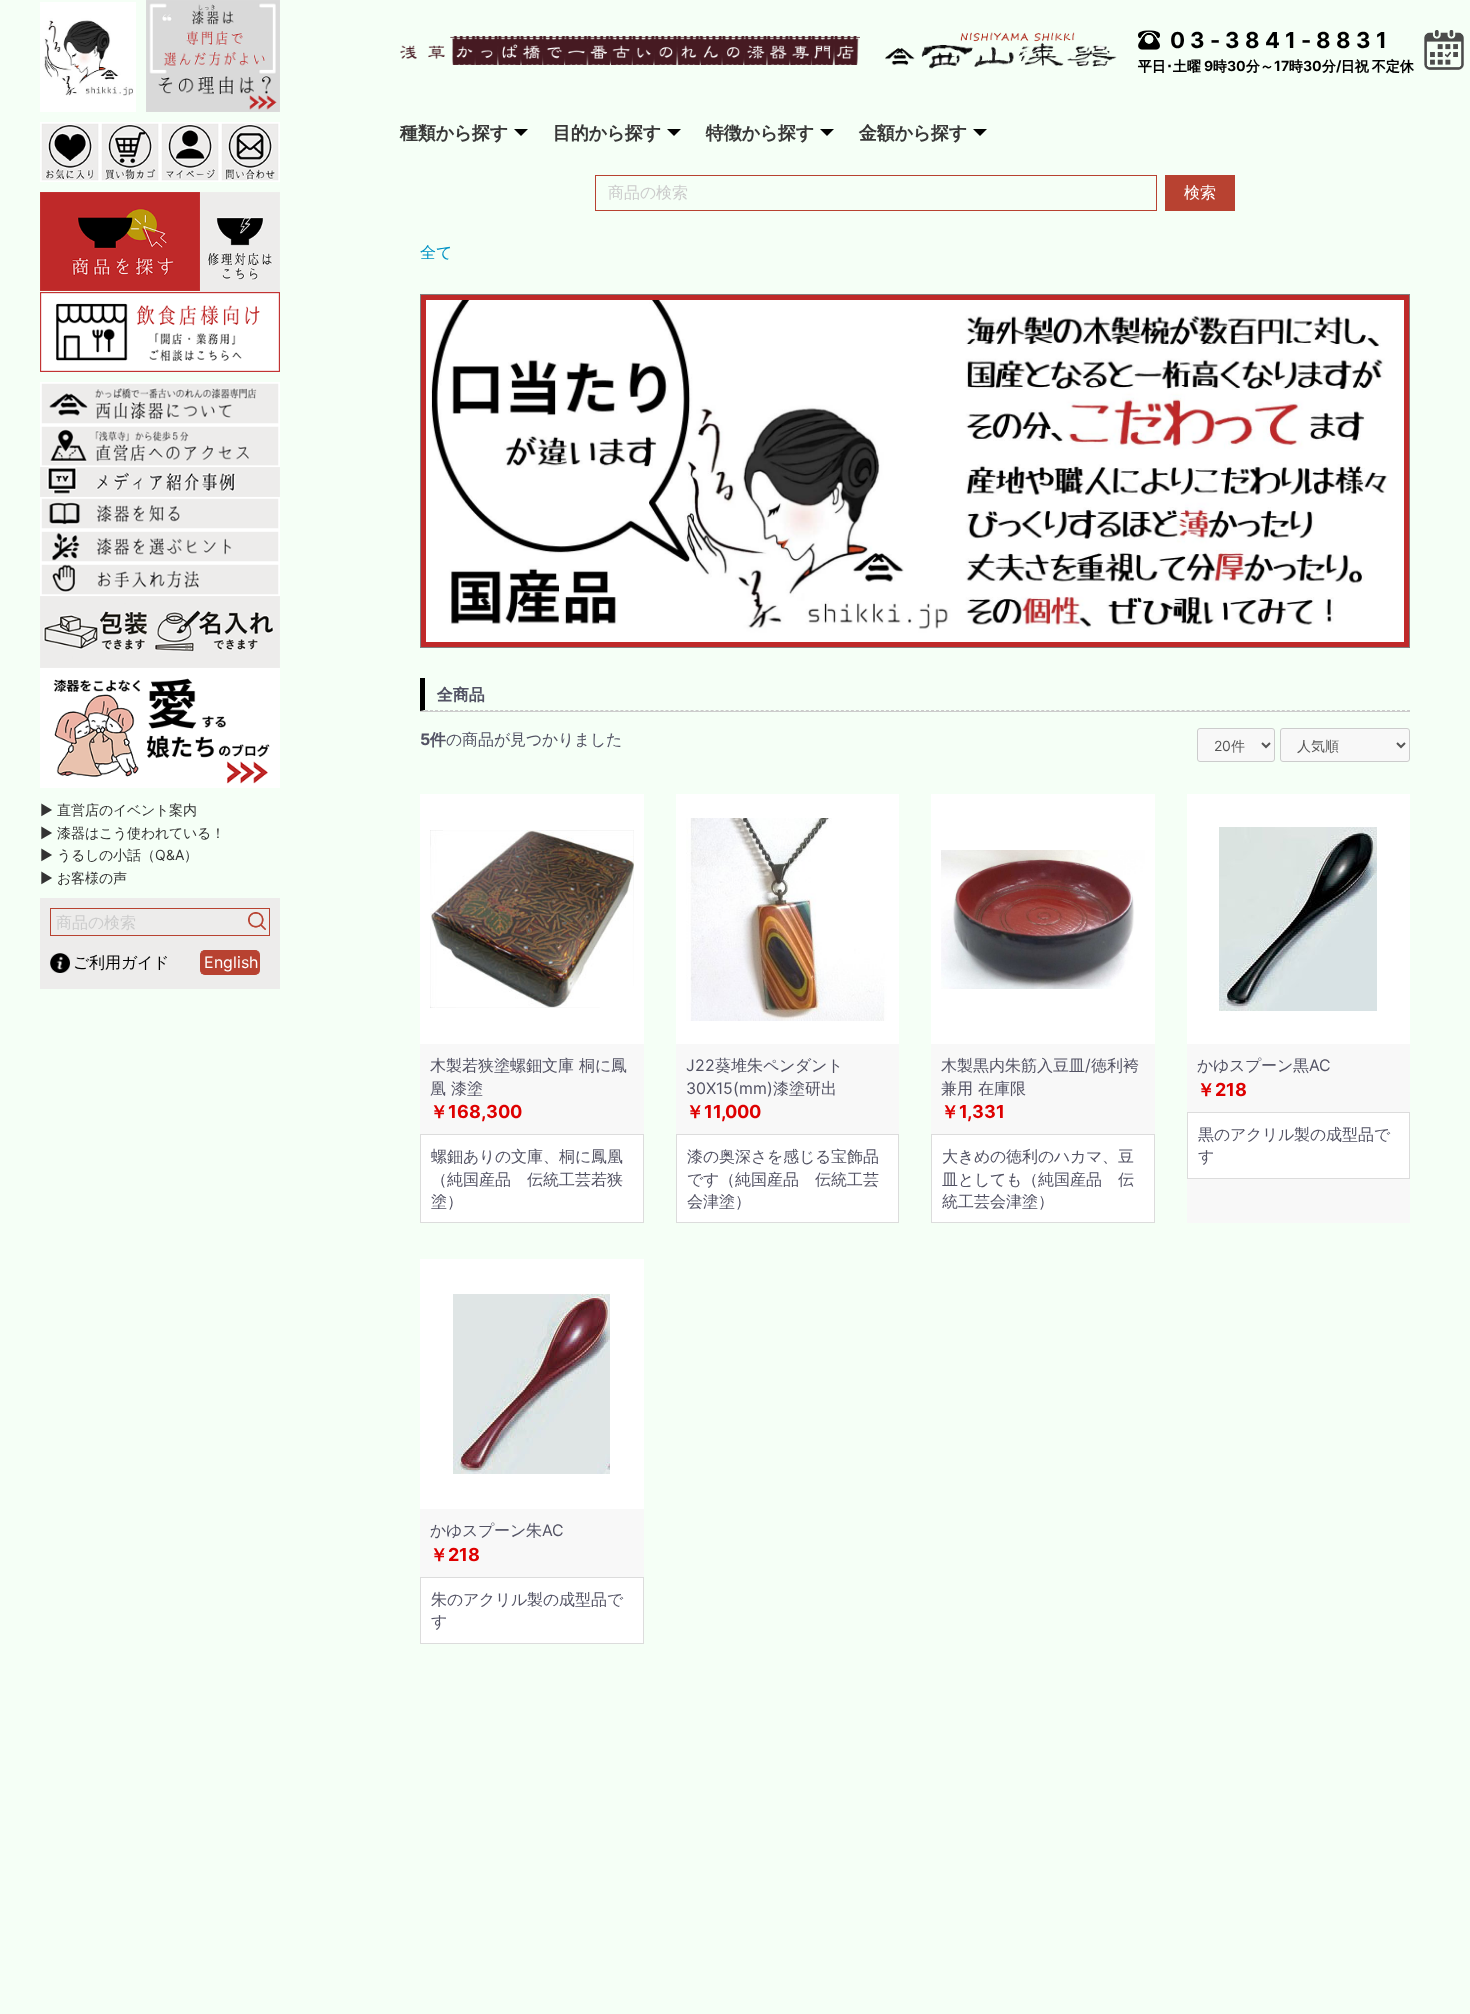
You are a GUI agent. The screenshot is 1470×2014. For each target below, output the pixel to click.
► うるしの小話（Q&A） (119, 854)
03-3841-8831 (1281, 40)
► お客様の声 (83, 877)
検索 (1200, 192)
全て (436, 252)
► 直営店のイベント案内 (118, 809)
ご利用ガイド (121, 962)
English (231, 962)
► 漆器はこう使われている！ (132, 832)
